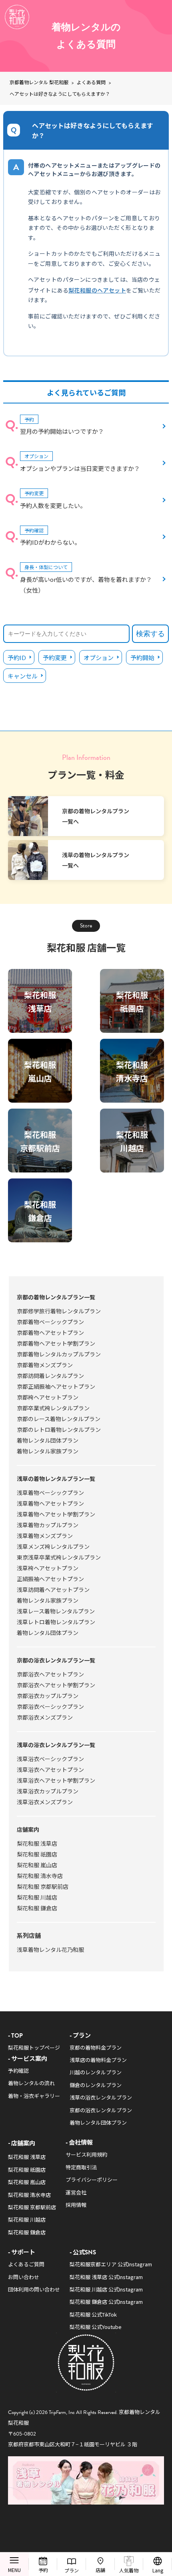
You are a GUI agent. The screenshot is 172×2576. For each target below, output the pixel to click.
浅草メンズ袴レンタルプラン (53, 1546)
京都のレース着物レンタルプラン (59, 1419)
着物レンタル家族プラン (48, 1451)
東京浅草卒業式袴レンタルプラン (59, 1557)
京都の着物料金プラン (96, 2047)
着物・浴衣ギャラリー (34, 2096)
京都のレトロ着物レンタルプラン (59, 1429)
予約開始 (142, 657)
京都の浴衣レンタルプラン (101, 2110)
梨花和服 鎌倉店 (37, 1908)
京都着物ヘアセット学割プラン (56, 1343)
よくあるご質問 (26, 2264)
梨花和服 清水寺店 (40, 1876)
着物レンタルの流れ (31, 2083)
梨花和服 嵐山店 (37, 1865)
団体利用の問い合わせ (34, 2289)
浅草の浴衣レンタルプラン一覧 (56, 1745)
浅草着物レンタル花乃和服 (50, 1949)
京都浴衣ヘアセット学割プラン (56, 1685)
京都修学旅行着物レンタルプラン (59, 1311)
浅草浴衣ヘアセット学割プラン (56, 1780)
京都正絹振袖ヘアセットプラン (56, 1386)
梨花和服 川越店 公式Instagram (106, 2289)
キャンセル (23, 676)
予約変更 (55, 657)
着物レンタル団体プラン (48, 1440)
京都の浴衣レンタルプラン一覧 (56, 1660)
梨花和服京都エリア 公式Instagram (111, 2264)
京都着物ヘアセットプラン (50, 1332)
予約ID (17, 657)
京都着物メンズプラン (45, 1365)
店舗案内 (28, 1829)
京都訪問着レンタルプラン (50, 1376)
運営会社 (76, 2192)
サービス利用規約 (86, 2154)
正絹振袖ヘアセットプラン (50, 1579)
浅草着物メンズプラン (45, 1536)
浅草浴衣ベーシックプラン (50, 1759)
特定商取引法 (81, 2167)
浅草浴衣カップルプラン (48, 1791)
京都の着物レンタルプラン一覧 (56, 1297)
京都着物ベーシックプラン (50, 1322)
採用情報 (76, 2205)
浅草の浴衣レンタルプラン (101, 2097)
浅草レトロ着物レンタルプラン (56, 1622)
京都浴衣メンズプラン (45, 1717)
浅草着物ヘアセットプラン (50, 1503)
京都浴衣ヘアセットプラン (50, 1674)
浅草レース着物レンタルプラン (56, 1611)
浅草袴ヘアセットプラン (48, 1568)
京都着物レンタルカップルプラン (59, 1354)
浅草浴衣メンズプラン (45, 1802)
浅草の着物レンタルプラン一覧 (56, 1479)
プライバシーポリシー (92, 2180)
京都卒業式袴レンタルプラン (53, 1408)
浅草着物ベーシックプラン (50, 1493)
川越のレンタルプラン (96, 2072)
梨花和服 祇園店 (37, 1854)
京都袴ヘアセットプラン (48, 1397)
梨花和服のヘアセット (97, 290)
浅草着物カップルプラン (48, 1525)
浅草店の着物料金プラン (98, 2060)
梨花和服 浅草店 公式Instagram (106, 2277)
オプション (99, 657)
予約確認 (18, 2071)
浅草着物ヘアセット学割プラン (56, 1514)
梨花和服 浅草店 (37, 1843)
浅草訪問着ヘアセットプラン (53, 1589)
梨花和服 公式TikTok (93, 2314)
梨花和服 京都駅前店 (43, 1886)
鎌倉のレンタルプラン (96, 2085)
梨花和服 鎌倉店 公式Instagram (106, 2302)
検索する (150, 634)
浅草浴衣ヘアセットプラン (50, 1769)
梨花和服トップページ (34, 2047)
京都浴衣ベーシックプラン (50, 1706)
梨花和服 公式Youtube (96, 2327)
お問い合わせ (24, 2277)
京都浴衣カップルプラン (48, 1696)
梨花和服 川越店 (37, 1897)
